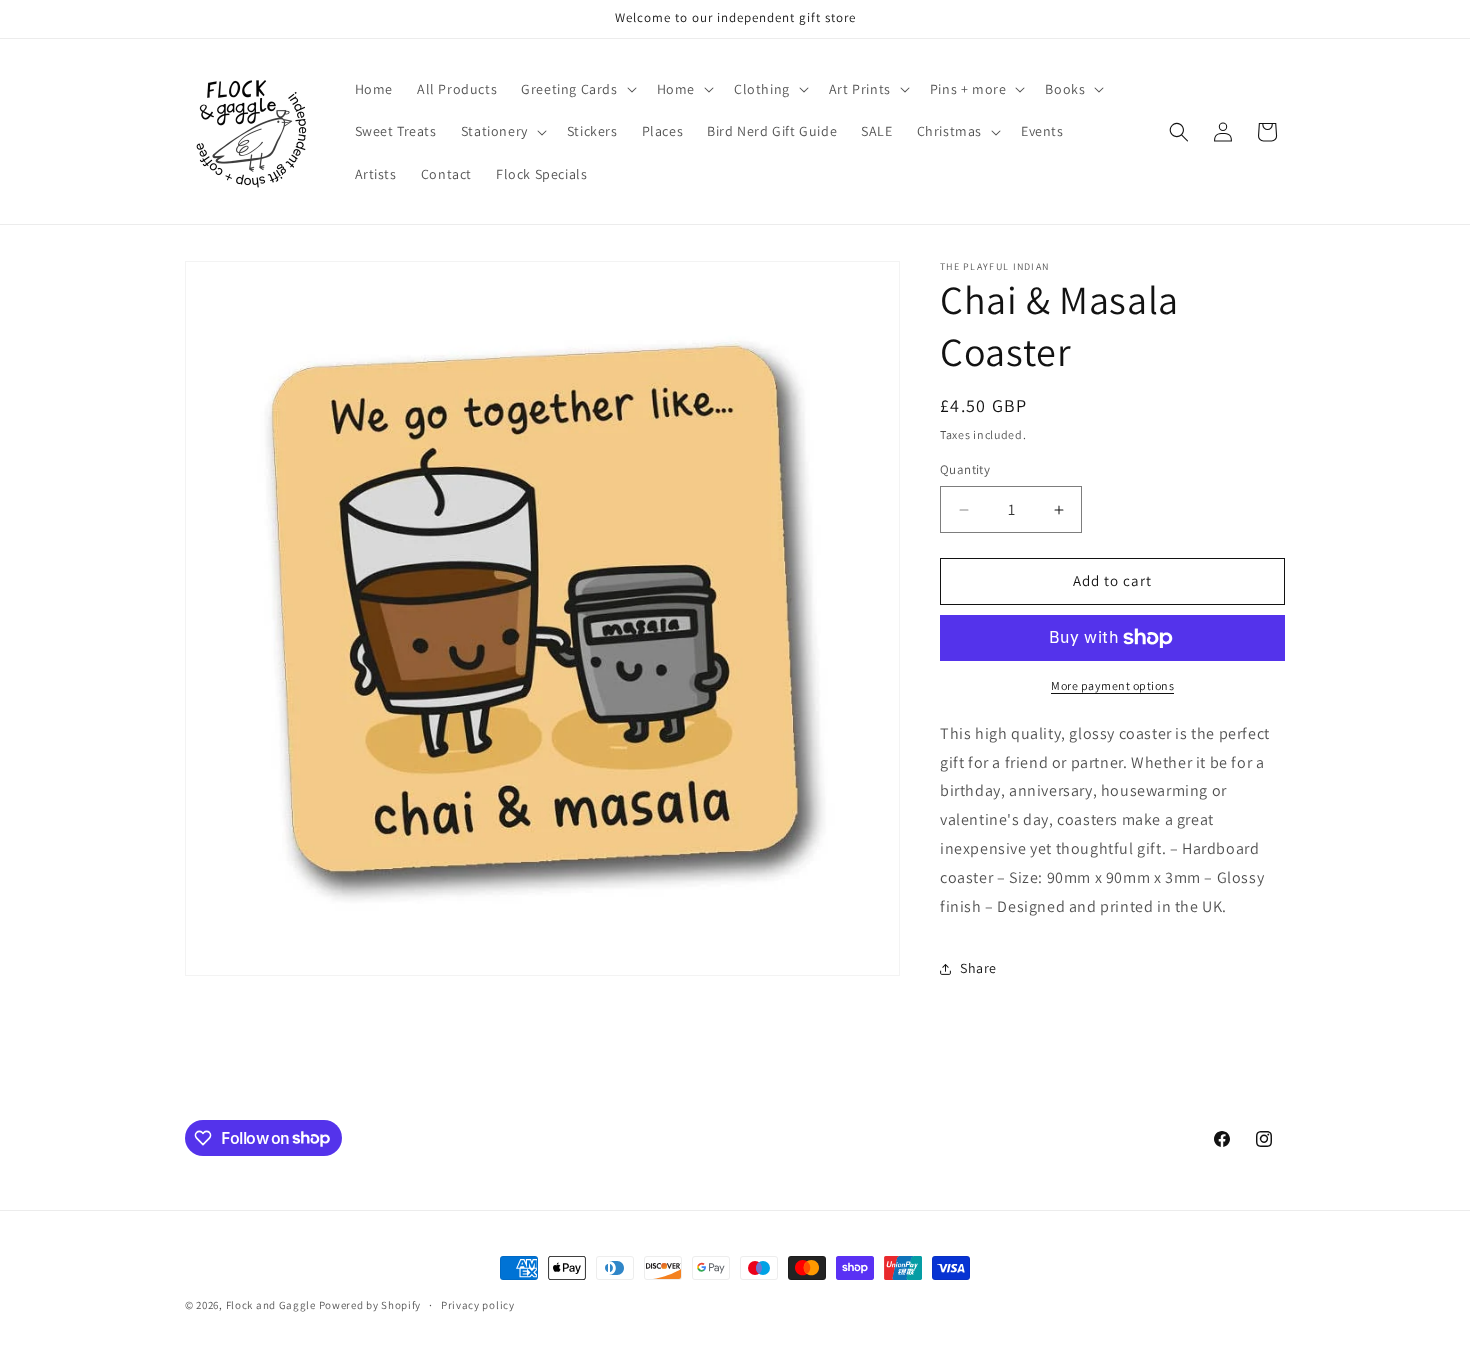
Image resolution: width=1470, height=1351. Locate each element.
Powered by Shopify (370, 1305)
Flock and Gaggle (271, 1305)
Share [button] (978, 968)
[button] (576, 89)
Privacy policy (478, 1304)
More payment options (1112, 685)
